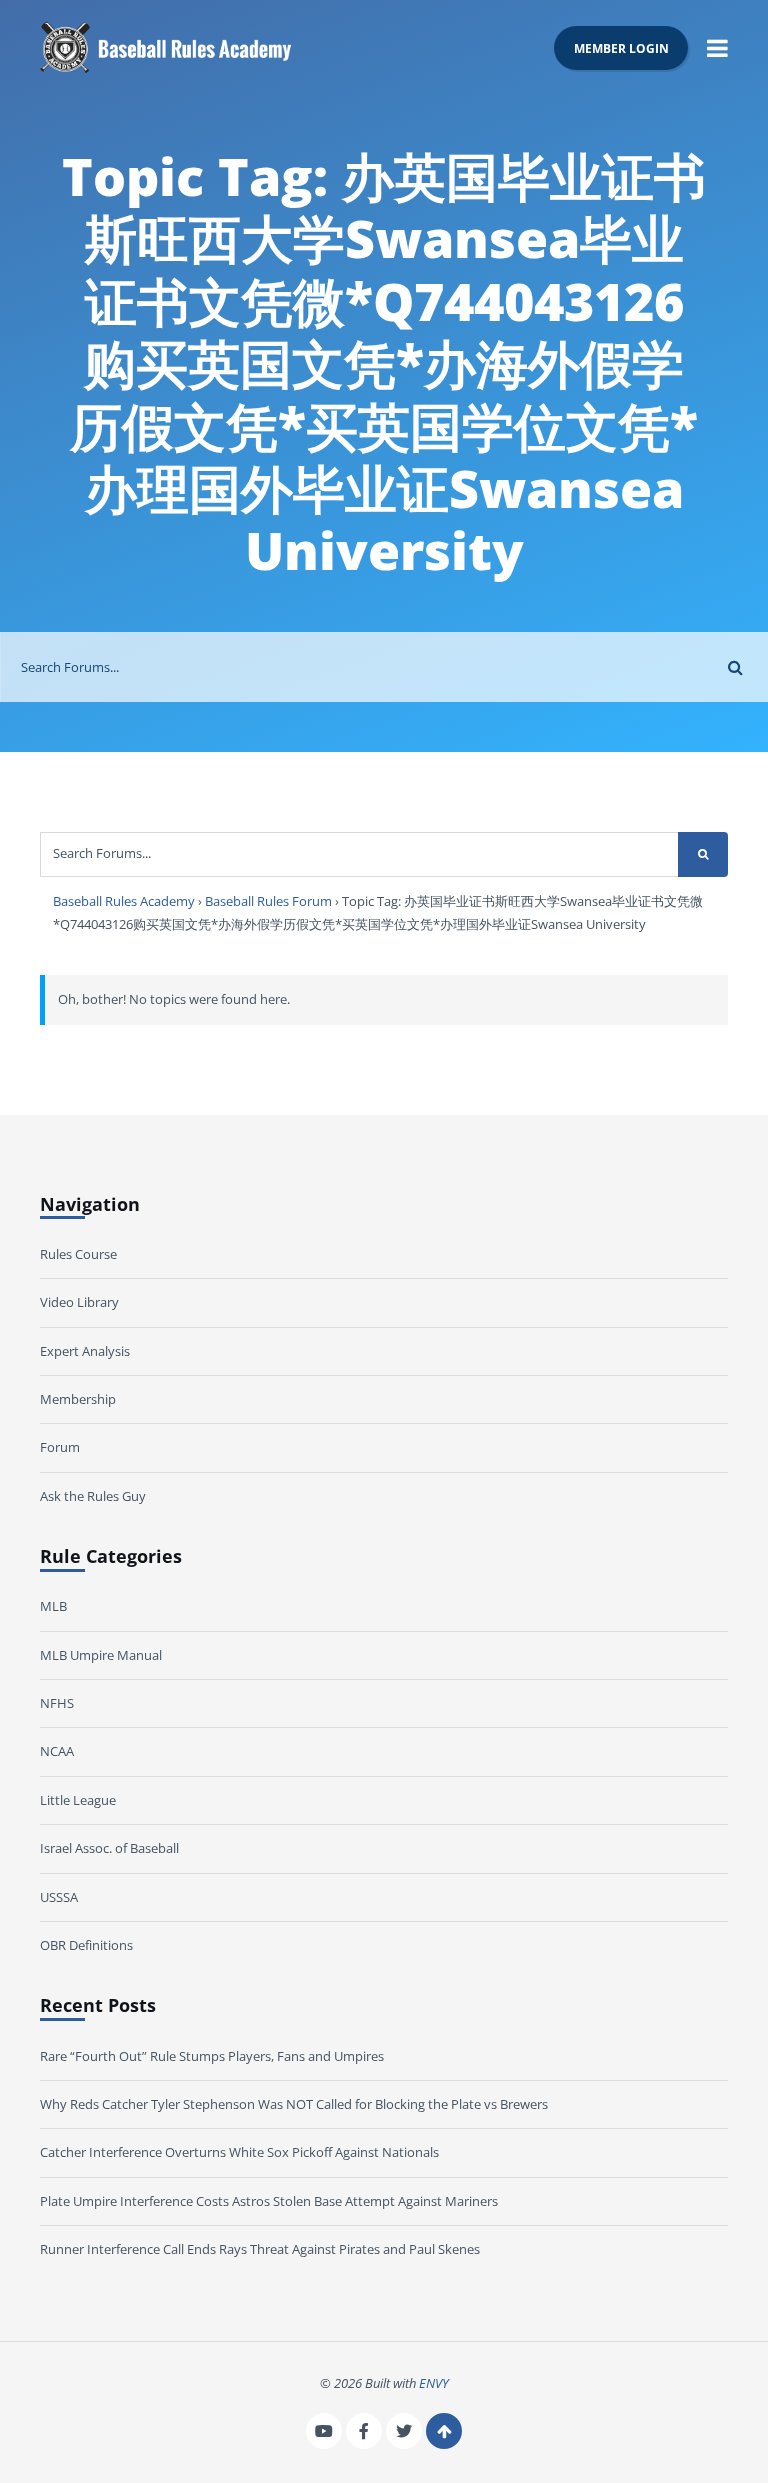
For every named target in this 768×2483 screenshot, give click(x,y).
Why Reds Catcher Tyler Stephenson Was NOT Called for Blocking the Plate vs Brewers (294, 2104)
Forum (60, 1447)
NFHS (57, 1703)
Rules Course (78, 1254)
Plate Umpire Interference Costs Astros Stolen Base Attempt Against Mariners (269, 2201)
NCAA (57, 1751)
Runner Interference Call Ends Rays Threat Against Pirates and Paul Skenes (260, 2249)
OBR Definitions (86, 1945)
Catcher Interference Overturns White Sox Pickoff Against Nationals (239, 2152)
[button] (717, 47)
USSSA (59, 1897)
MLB (53, 1606)
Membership (78, 1399)
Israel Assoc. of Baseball (109, 1848)
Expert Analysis (85, 1351)
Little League (78, 1800)
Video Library (79, 1302)
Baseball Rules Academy (124, 901)
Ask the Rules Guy (93, 1496)
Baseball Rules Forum (268, 901)
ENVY (434, 2383)
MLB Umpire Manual (101, 1655)
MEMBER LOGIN (621, 48)
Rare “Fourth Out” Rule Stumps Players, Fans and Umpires (212, 2056)
